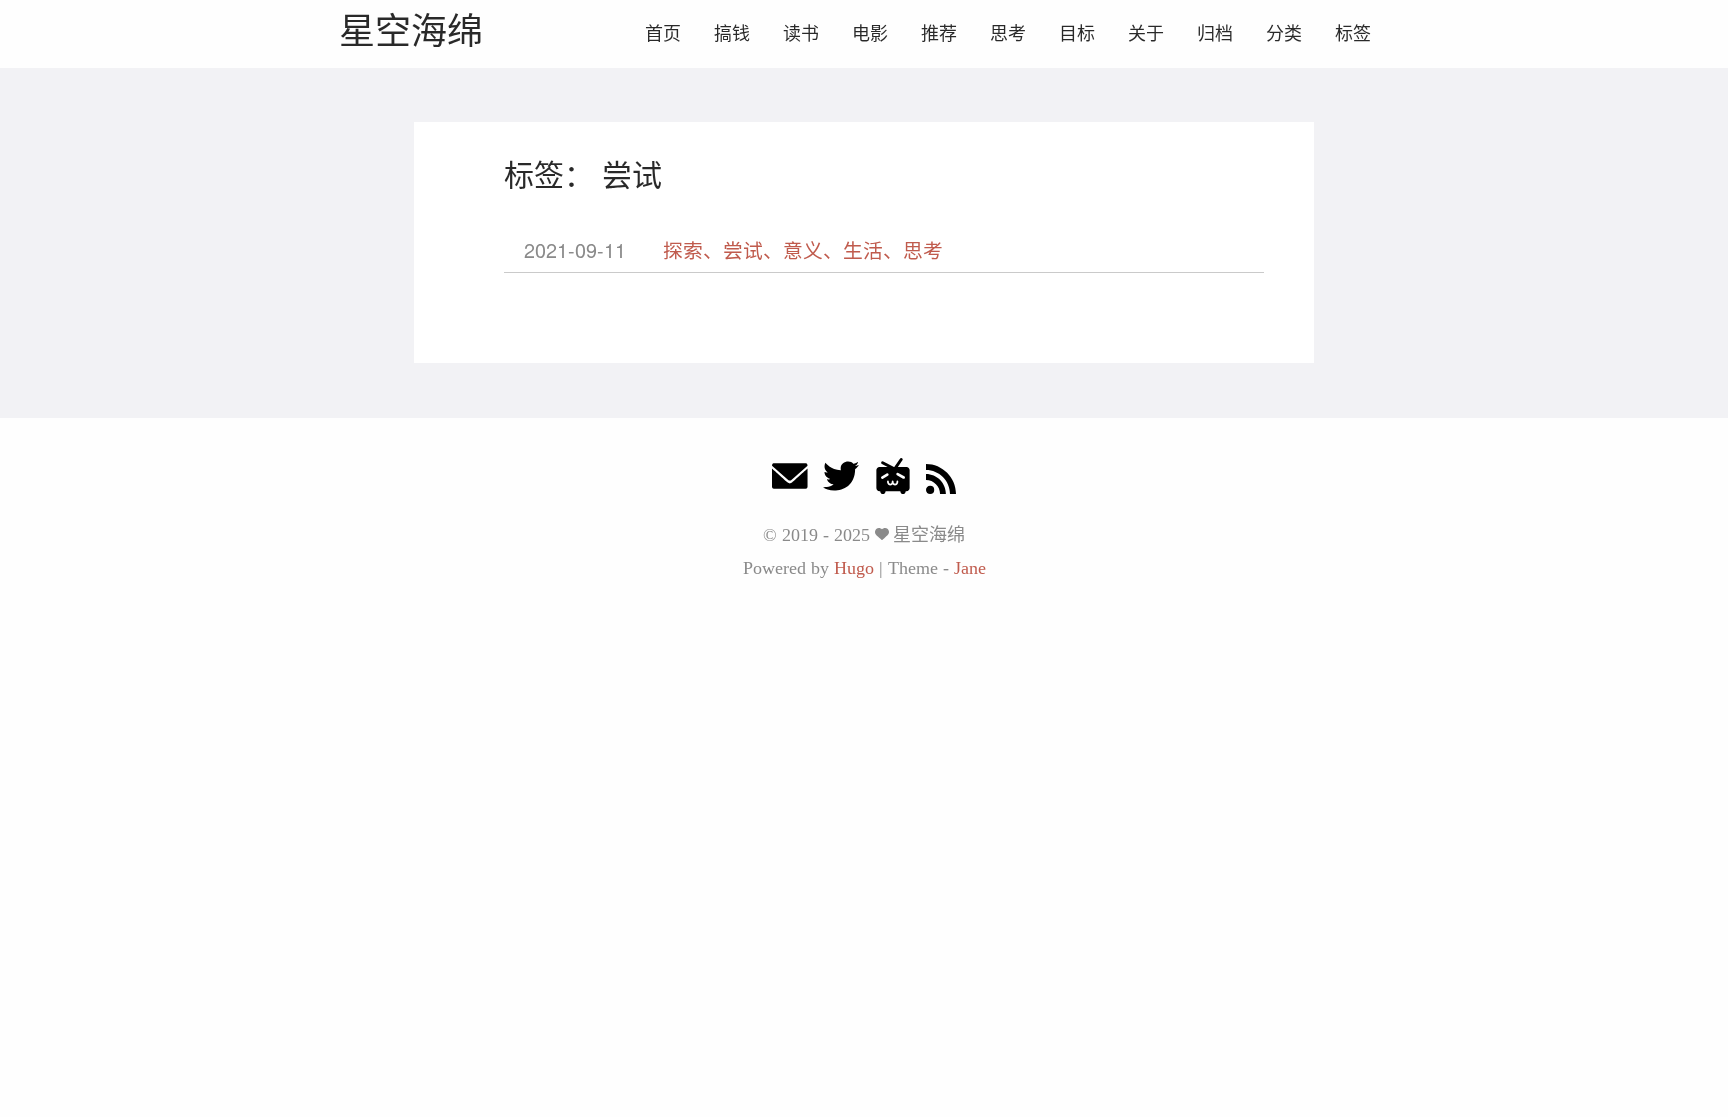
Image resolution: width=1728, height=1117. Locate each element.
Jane (970, 568)
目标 (1077, 34)
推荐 (939, 34)
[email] (790, 481)
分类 (1284, 34)
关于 (1146, 34)
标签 (1353, 34)
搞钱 (732, 34)
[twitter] (841, 481)
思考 (1008, 34)
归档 (1215, 34)
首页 (663, 34)
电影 (870, 34)
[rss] (941, 481)
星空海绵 (411, 31)
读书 (801, 34)
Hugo (854, 568)
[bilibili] (893, 481)
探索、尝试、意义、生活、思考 (803, 249)
